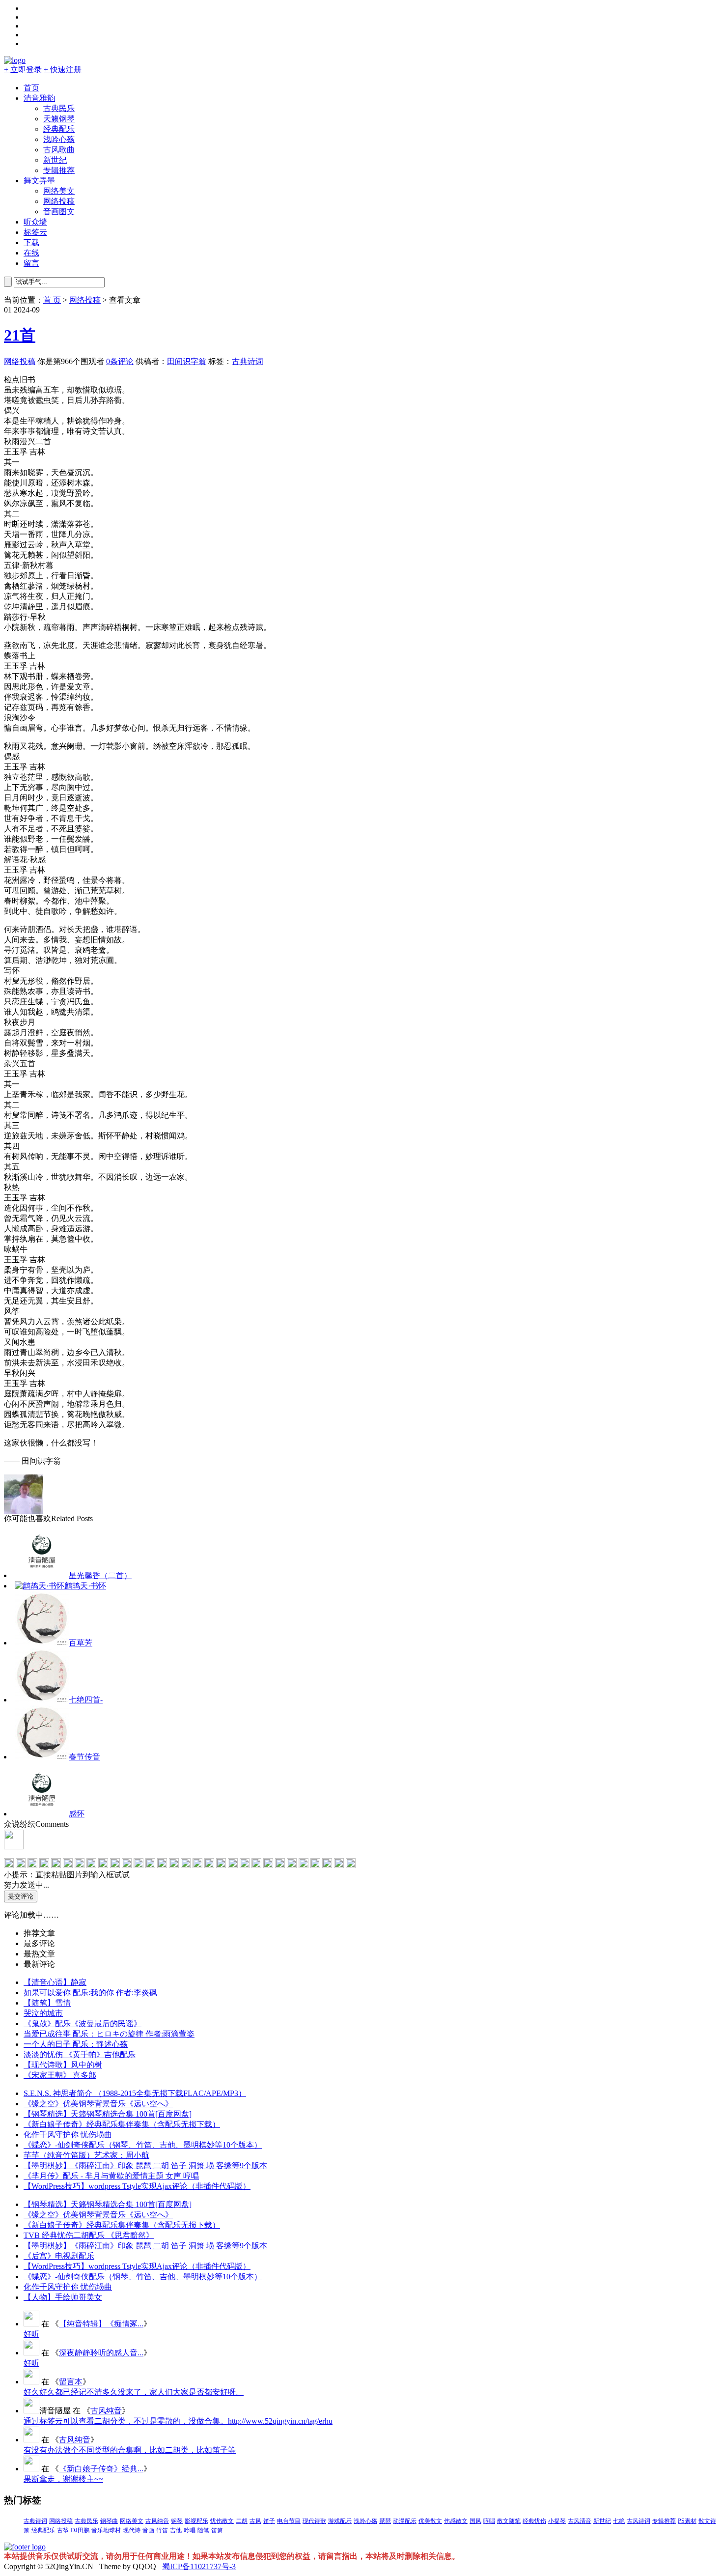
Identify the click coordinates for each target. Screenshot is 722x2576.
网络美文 (59, 191)
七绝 (619, 2521)
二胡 (242, 2521)
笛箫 (217, 2530)
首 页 (52, 300)
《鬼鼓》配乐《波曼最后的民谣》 (83, 2024)
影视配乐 (196, 2521)
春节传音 (84, 1757)
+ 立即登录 (23, 70)
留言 (31, 263)
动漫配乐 (405, 2521)
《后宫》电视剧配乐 (59, 2256)
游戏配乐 (340, 2521)
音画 (148, 2530)
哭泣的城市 (43, 2013)
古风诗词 (639, 2521)
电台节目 (289, 2521)
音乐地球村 (106, 2530)
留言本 (71, 2382)
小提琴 (557, 2521)
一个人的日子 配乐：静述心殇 (76, 2044)
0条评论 (120, 361)
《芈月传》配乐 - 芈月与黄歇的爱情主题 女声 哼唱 (111, 2176)
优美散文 (430, 2521)
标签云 (35, 232)
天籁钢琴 (59, 119)
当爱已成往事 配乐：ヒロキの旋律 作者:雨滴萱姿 (109, 2034)
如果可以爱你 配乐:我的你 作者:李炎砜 (90, 1993)
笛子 (269, 2521)
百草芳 (81, 1643)
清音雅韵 (39, 98)
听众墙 (35, 222)
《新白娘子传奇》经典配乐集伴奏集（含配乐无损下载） (122, 2124)
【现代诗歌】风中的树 (63, 2065)
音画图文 (59, 212)
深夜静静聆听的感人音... (101, 2353)
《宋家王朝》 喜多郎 (60, 2075)
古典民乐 (59, 108)
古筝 (63, 2530)
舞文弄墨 (39, 181)
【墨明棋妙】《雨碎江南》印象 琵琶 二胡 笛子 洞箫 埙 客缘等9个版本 (145, 2166)
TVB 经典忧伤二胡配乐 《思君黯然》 (89, 2235)
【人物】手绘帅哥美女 (63, 2297)
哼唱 (489, 2521)
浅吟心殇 (59, 139)
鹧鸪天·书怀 (85, 1586)
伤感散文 (456, 2521)
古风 (255, 2521)
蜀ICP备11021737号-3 (199, 2566)
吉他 (176, 2530)
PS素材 (687, 2521)
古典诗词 (248, 361)
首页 (31, 88)
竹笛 (162, 2530)
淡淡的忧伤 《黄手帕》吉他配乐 (80, 2054)
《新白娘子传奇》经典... (101, 2469)
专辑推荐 (59, 170)
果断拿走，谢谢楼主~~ (63, 2479)
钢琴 (177, 2521)
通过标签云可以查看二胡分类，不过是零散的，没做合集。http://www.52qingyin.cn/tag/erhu (178, 2421)
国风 (475, 2521)
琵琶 (385, 2521)
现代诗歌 (314, 2521)
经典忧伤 (534, 2521)
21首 (20, 335)
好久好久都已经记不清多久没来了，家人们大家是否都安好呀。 (134, 2392)
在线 (31, 253)
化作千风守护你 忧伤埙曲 (68, 2135)
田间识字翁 (187, 361)
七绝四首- (86, 1700)
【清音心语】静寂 (55, 1982)
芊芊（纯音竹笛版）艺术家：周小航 (86, 2155)
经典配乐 (59, 129)
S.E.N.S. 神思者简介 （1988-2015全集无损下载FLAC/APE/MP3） (135, 2093)
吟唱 (190, 2530)
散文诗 (707, 2521)
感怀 (77, 1814)
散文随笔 (509, 2521)
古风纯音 (106, 2411)
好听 (31, 2334)
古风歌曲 (59, 150)
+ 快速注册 (63, 70)
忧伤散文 (222, 2521)
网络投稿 (59, 201)
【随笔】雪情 (47, 2003)
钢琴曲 (109, 2521)
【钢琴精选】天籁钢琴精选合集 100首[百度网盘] (108, 2114)
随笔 (203, 2530)
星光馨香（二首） (100, 1575)
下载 (31, 242)
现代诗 (132, 2530)
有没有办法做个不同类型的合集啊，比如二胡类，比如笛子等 (130, 2450)
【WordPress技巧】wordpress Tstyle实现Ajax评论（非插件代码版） (137, 2186)
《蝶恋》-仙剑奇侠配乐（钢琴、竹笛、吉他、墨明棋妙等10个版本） (143, 2145)
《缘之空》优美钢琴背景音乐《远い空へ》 (98, 2104)
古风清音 (580, 2521)
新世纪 (55, 160)
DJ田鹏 (80, 2530)
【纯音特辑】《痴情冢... (101, 2324)
